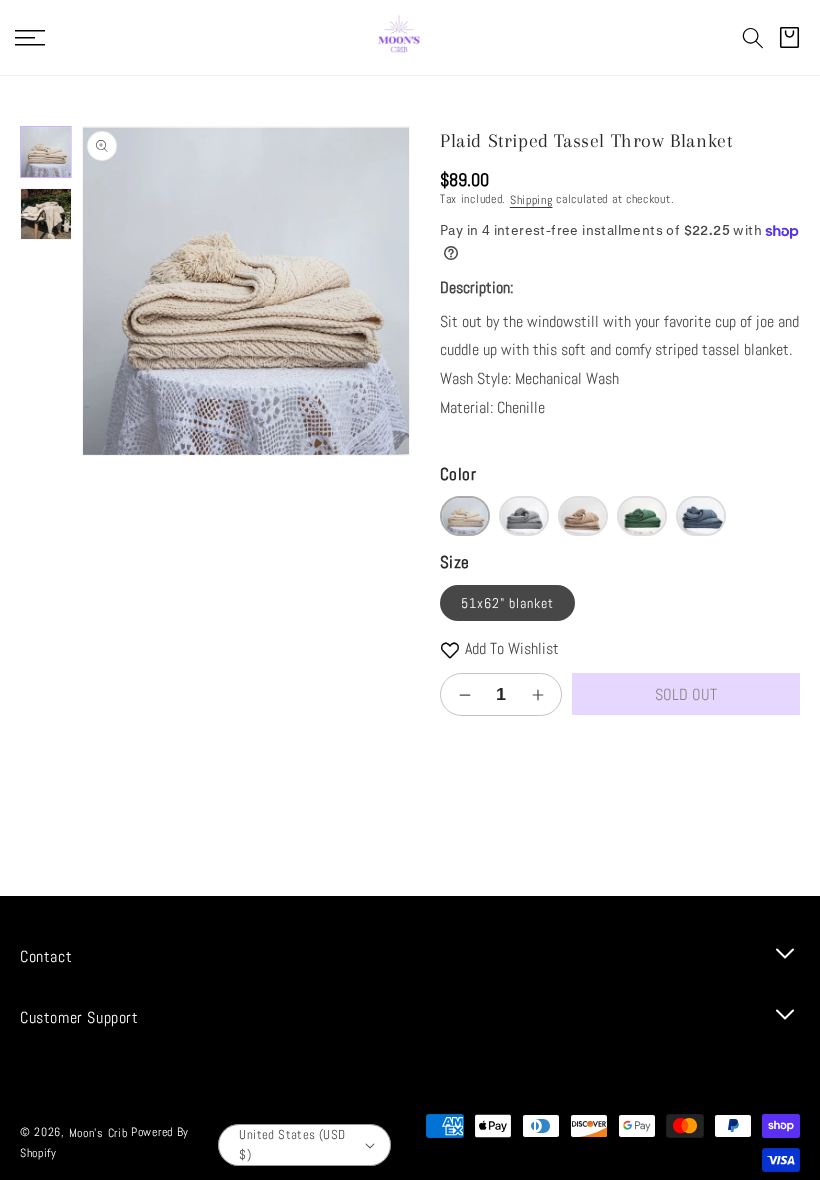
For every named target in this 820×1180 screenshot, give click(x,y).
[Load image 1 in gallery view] (46, 152)
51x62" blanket (507, 603)
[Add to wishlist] (450, 649)
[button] (753, 38)
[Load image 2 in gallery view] (46, 214)
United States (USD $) (292, 1144)
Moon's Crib (98, 1133)
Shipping (531, 200)
